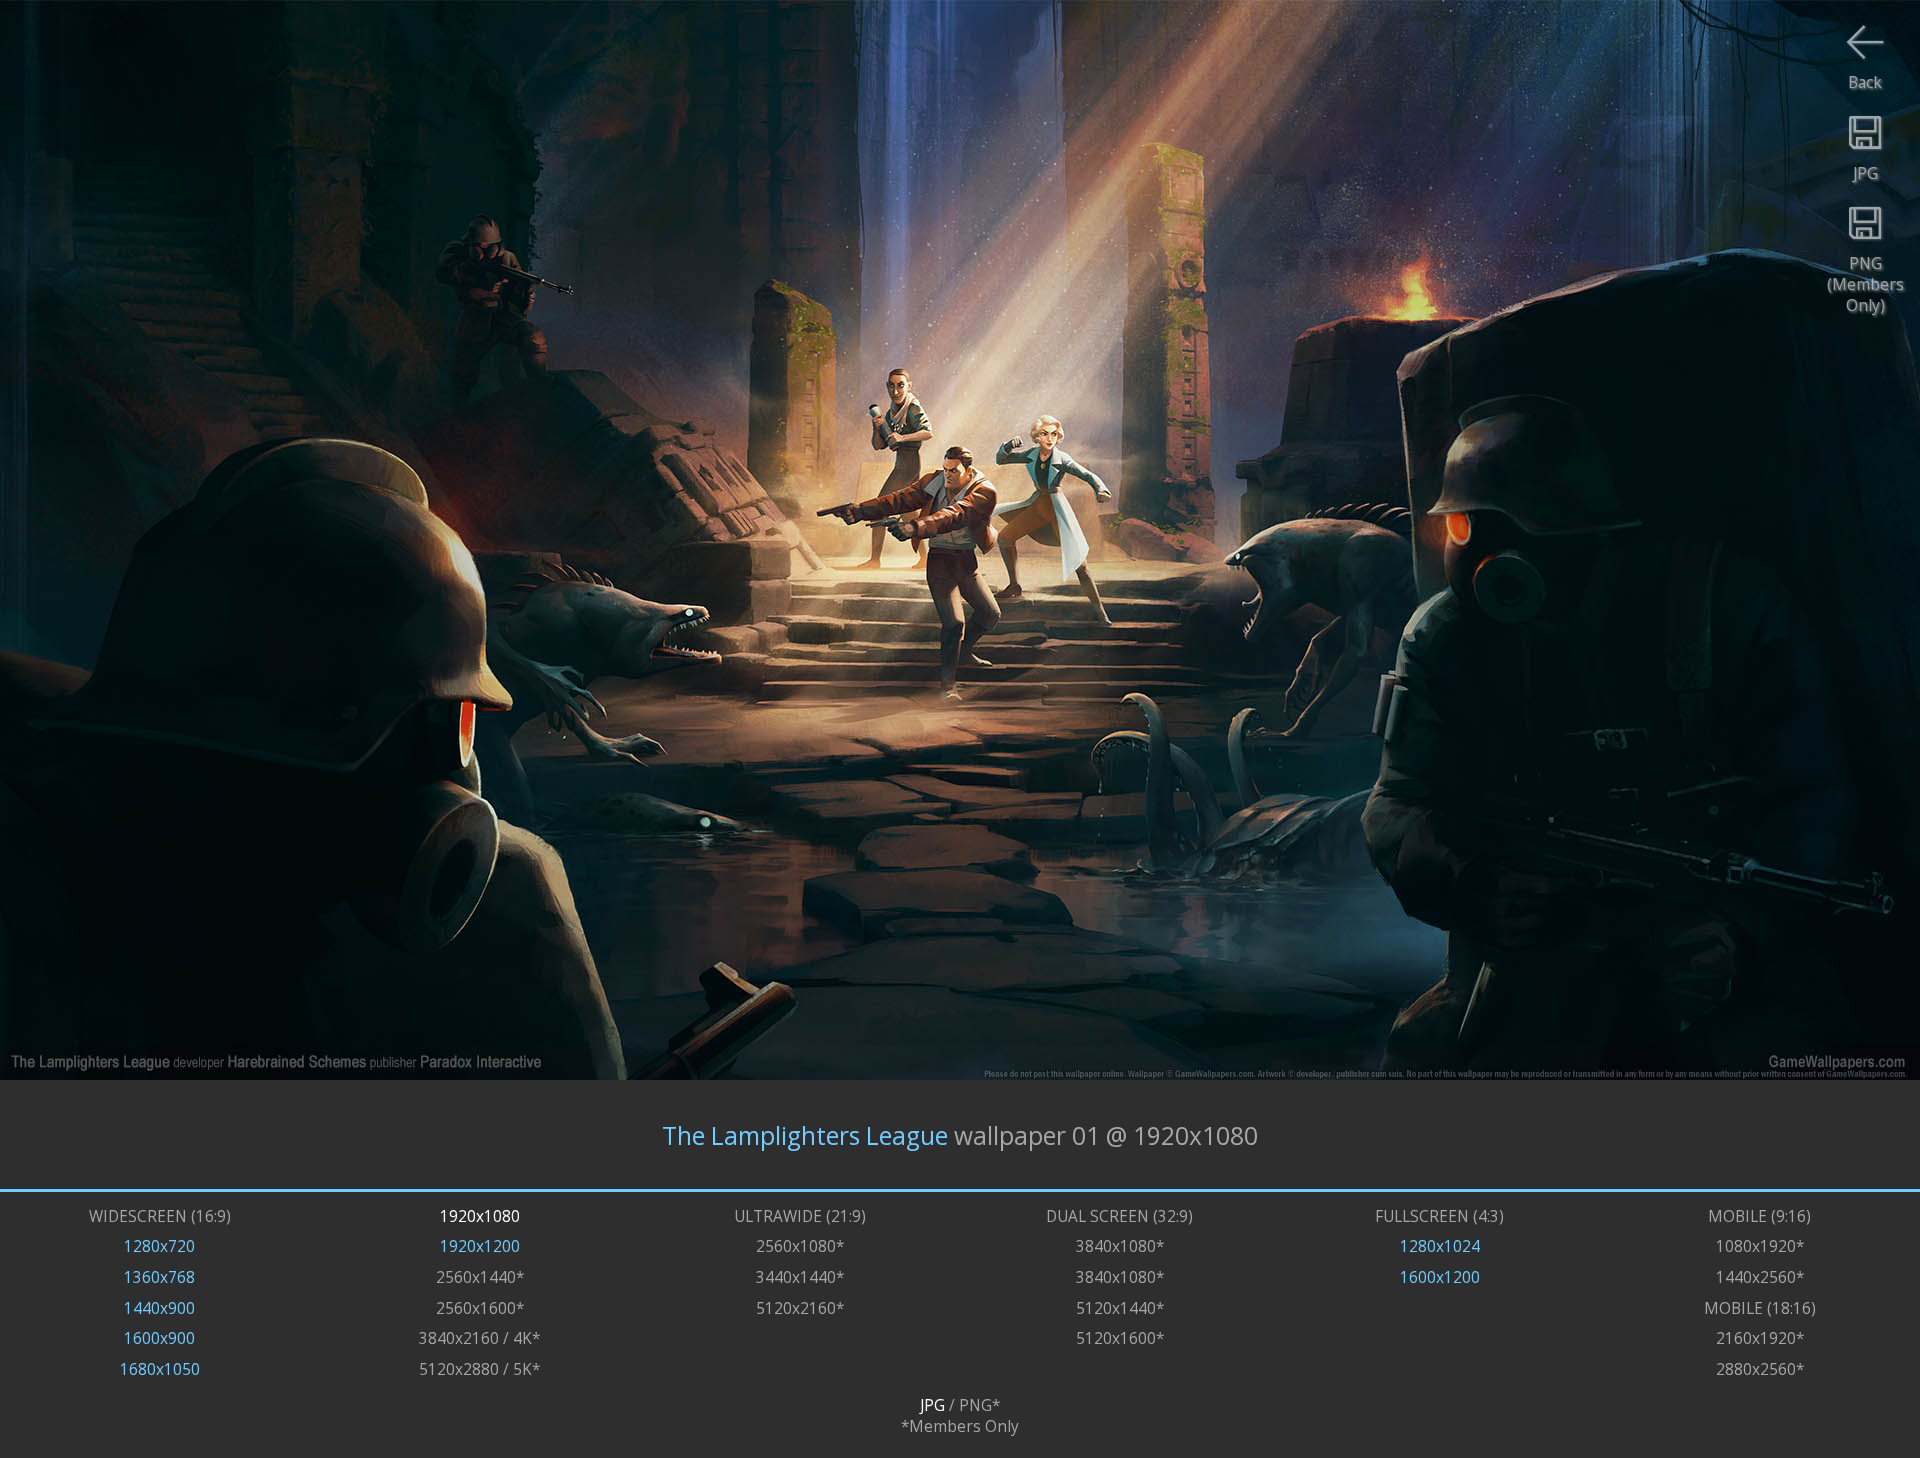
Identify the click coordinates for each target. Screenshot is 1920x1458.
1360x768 (159, 1277)
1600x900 (159, 1338)
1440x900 (159, 1308)
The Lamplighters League (805, 1134)
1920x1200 (480, 1246)
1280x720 (159, 1246)
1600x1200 (1440, 1277)
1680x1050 (160, 1369)
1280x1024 (1440, 1246)
